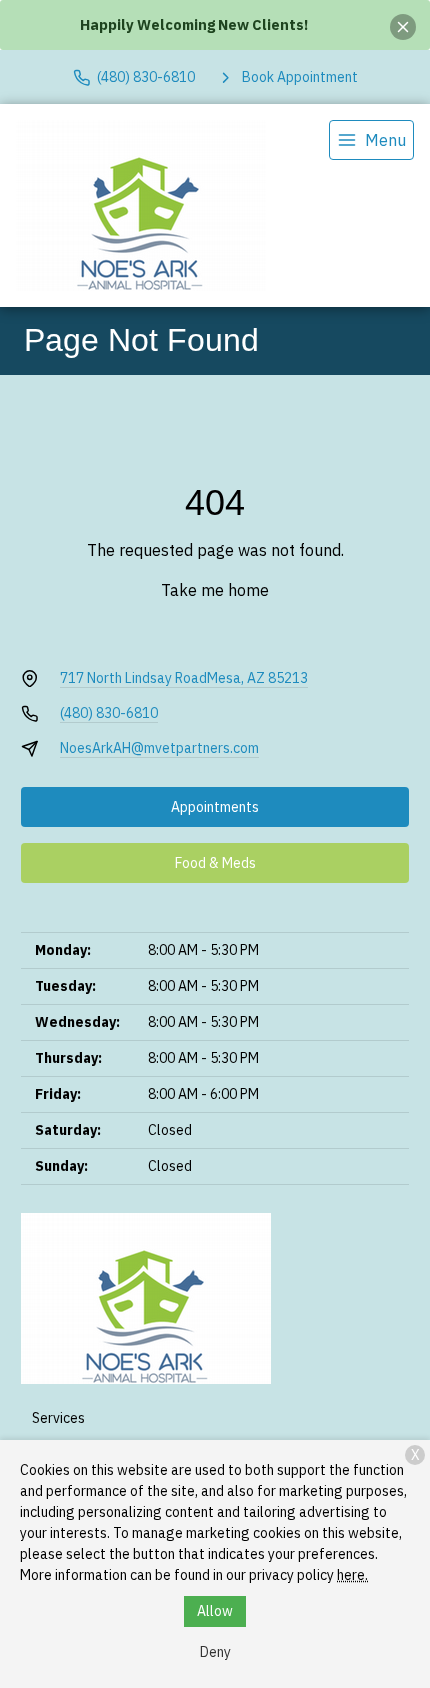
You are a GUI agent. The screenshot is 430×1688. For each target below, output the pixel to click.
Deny (215, 1652)
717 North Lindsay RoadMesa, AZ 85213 (184, 678)
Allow (215, 1611)
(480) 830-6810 (109, 713)
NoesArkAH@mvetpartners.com (159, 748)
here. (352, 1575)
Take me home (215, 590)
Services (58, 1418)
